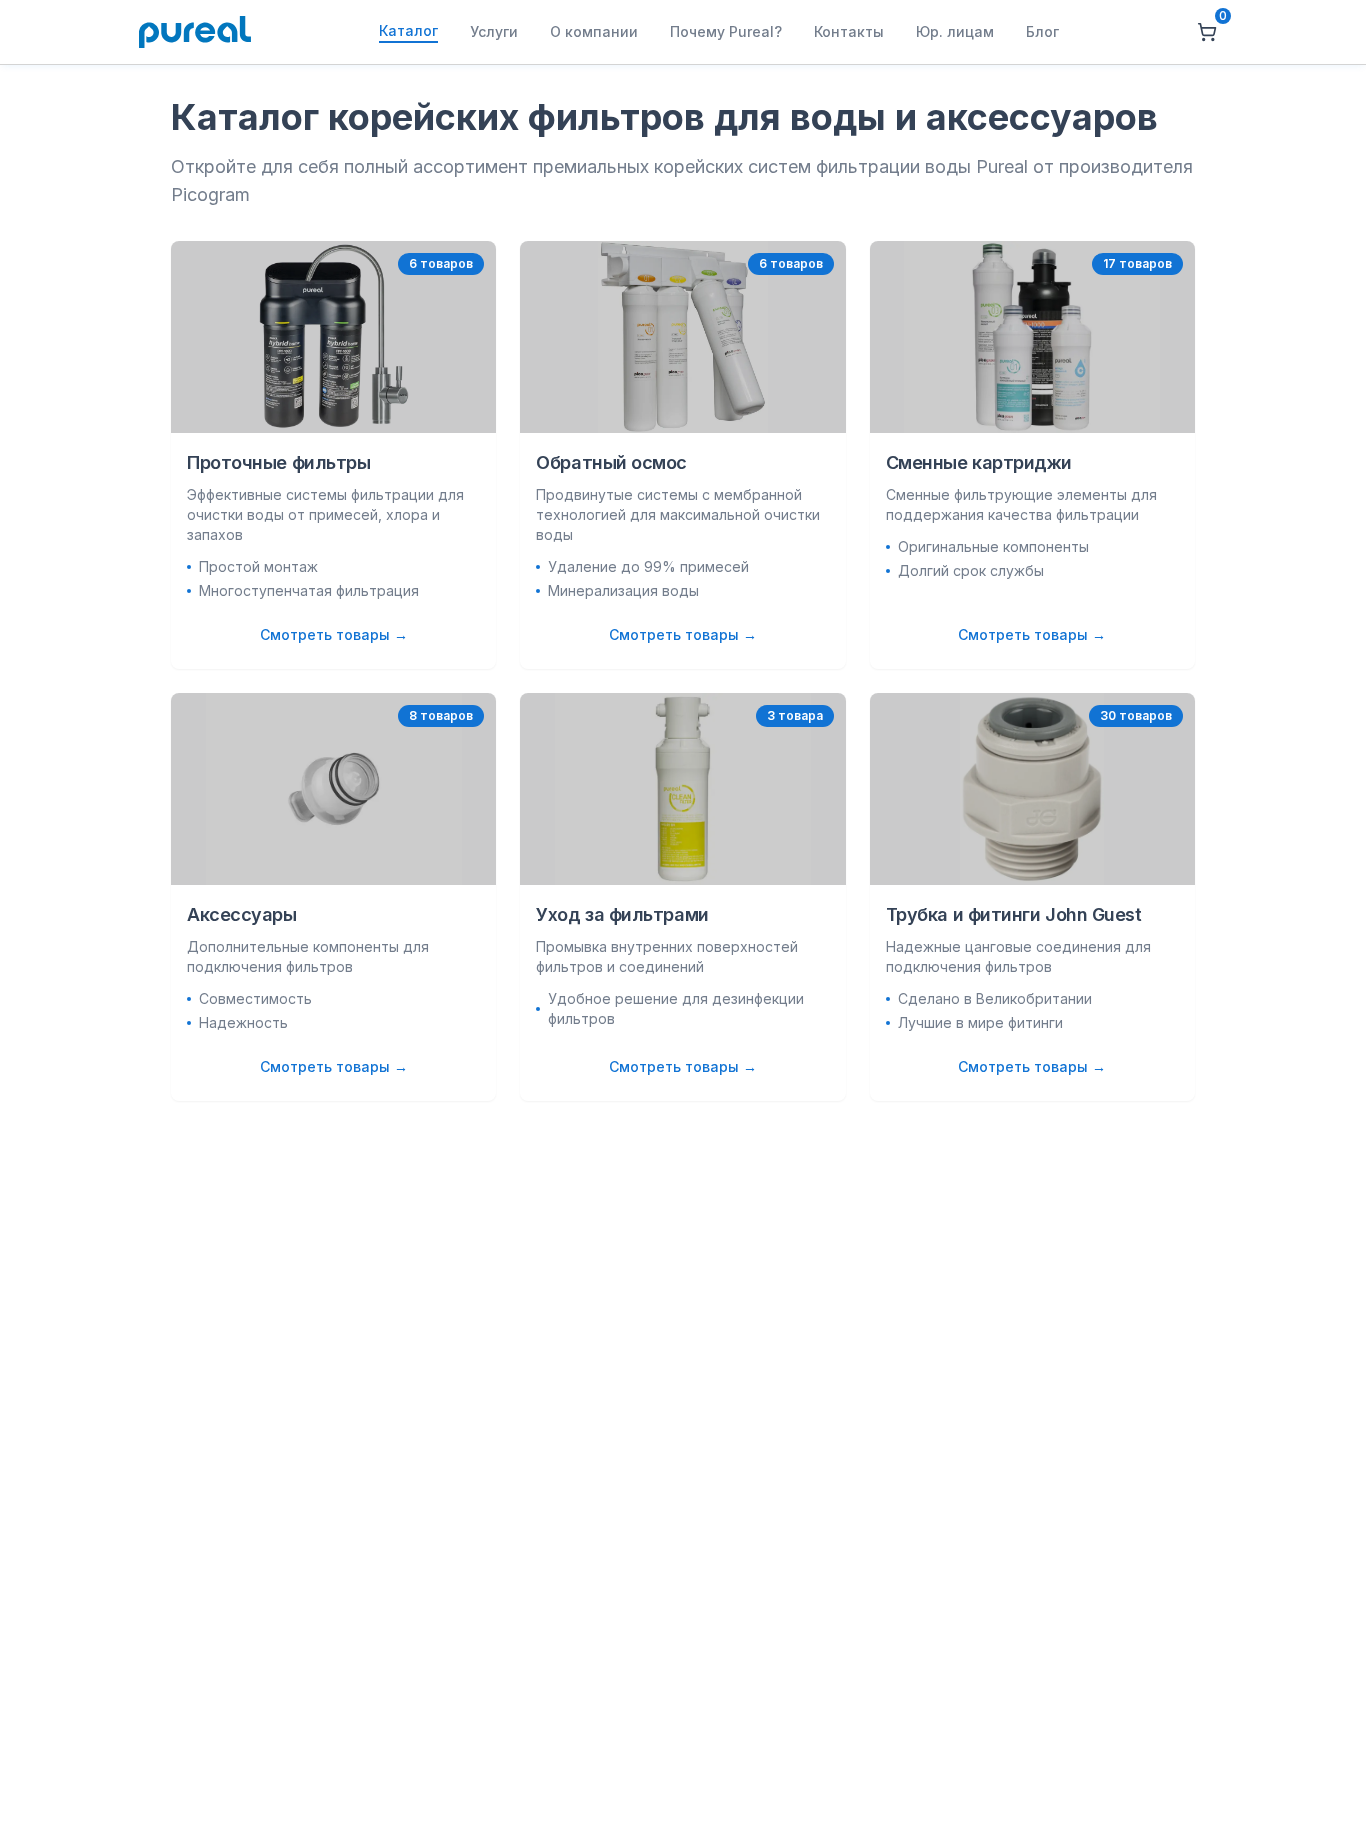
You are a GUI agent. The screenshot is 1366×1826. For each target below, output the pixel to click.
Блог (1042, 31)
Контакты (849, 31)
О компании (594, 31)
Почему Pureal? (726, 31)
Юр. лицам (955, 31)
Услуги (494, 31)
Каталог (408, 30)
